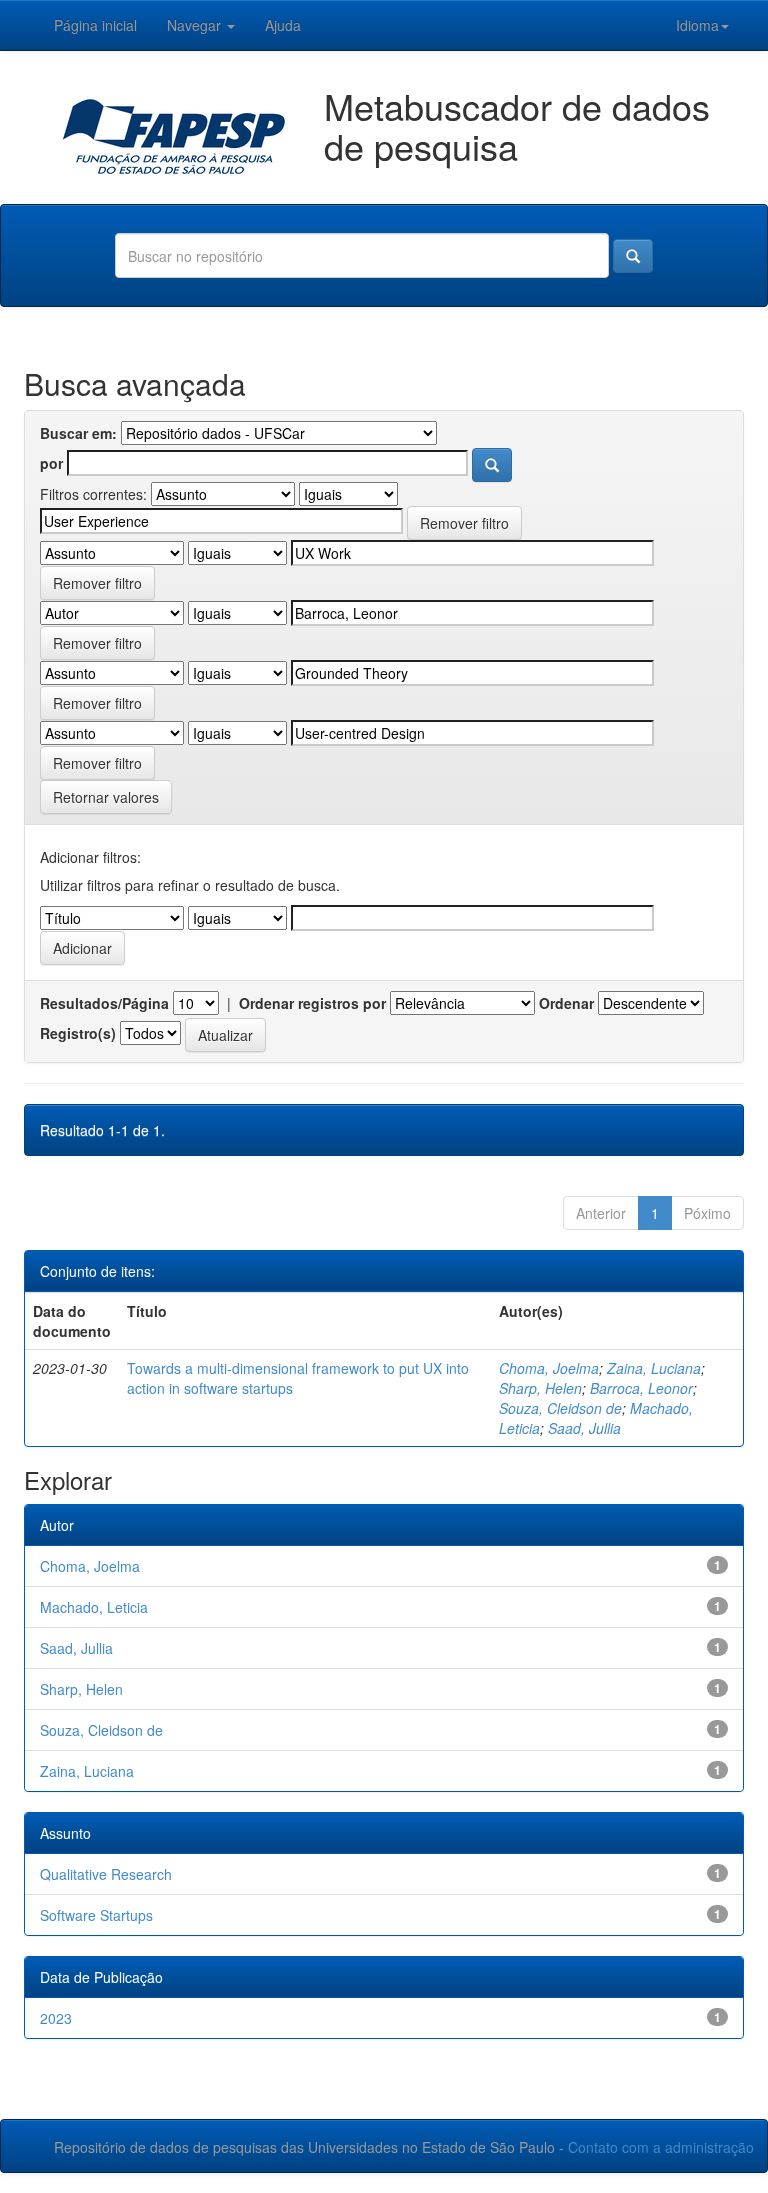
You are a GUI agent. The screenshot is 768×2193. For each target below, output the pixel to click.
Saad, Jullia (584, 1428)
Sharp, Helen (540, 1388)
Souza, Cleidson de (560, 1408)
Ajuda (283, 25)
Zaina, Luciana (654, 1368)
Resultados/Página (104, 1003)
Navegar (196, 25)
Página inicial (95, 25)
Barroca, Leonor (641, 1388)
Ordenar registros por (312, 1003)
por (51, 463)
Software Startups (96, 1915)
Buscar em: (78, 433)
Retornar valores (106, 797)
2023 (56, 2018)
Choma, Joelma (549, 1368)
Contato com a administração (661, 2147)
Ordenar (566, 1003)
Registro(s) (78, 1033)
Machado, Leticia (94, 1607)
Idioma (697, 25)
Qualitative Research (106, 1874)
